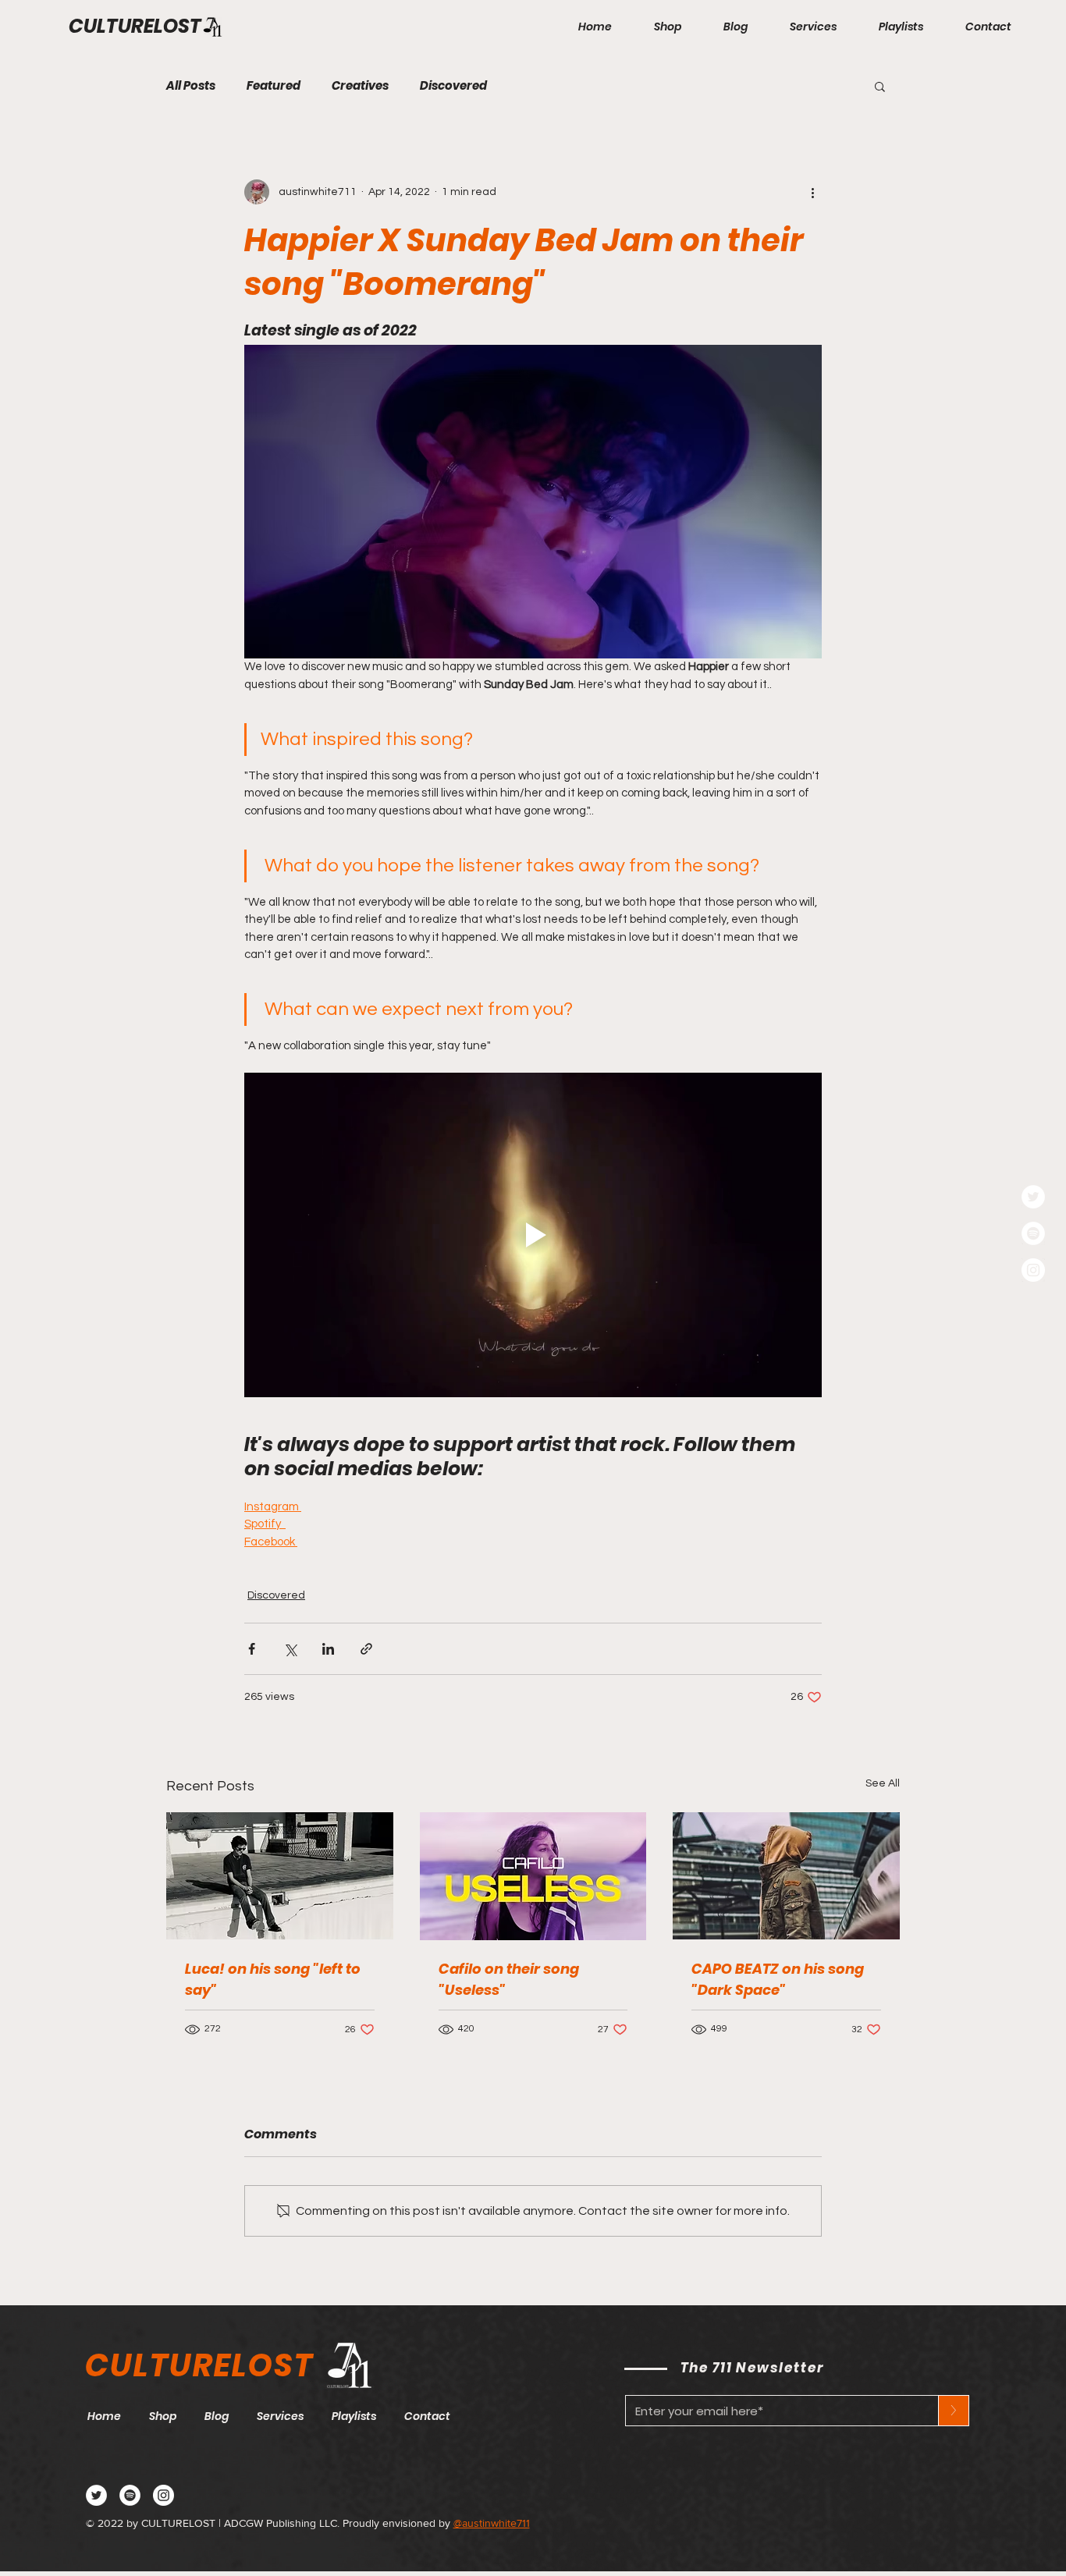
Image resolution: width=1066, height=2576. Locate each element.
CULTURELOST (135, 26)
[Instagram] (1033, 1270)
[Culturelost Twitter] (96, 2495)
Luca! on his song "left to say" (273, 1979)
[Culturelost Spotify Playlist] (130, 2495)
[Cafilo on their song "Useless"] (533, 1876)
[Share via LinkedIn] (328, 1649)
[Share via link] (366, 1649)
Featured (274, 86)
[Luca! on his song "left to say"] (280, 1876)
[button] (880, 86)
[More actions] (812, 192)
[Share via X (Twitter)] (290, 1649)
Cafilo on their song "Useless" (509, 1979)
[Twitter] (1033, 1197)
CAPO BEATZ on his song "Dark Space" (778, 1979)
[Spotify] (1033, 1233)
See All (883, 1783)
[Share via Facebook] (252, 1649)
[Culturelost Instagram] (163, 2495)
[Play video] (533, 1235)
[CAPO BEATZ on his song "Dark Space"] (786, 1876)
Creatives (360, 86)
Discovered (453, 86)
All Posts (191, 86)
